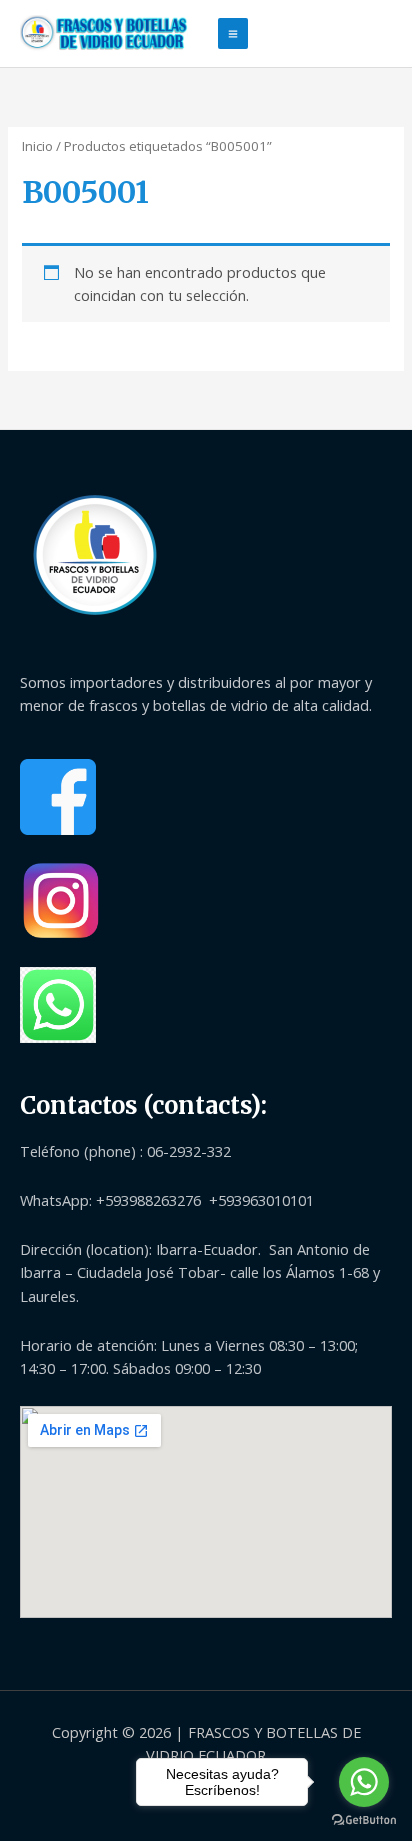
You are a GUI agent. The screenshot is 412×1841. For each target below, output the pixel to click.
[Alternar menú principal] (233, 33)
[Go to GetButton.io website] (364, 1820)
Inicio (37, 146)
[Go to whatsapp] (364, 1782)
